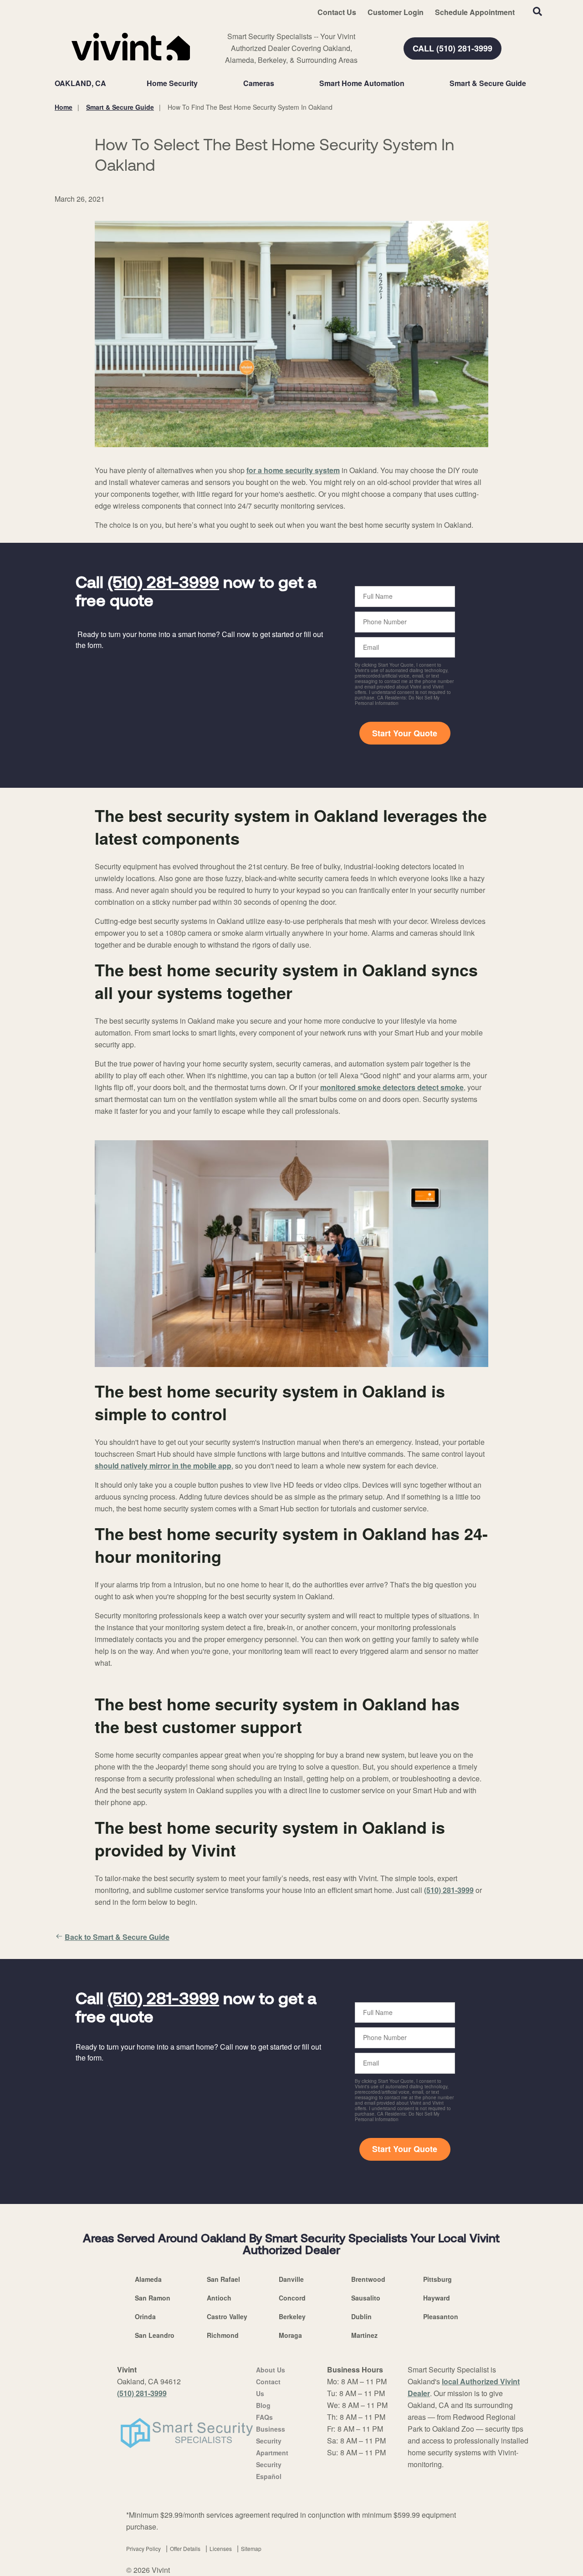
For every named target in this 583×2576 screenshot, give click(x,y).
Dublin (361, 2316)
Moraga (290, 2335)
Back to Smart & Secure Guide (117, 1937)
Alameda (148, 2279)
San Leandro (155, 2335)
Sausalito (366, 2298)
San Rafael (223, 2279)
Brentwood (368, 2279)
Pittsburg (437, 2279)
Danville (291, 2279)
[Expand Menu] (202, 83)
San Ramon (153, 2298)
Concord (292, 2298)
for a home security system (293, 470)
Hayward (437, 2298)
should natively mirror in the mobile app (163, 1466)
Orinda (145, 2316)
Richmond (223, 2335)
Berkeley (292, 2316)
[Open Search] (537, 11)
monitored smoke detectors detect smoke (392, 1087)
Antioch (219, 2298)
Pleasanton (441, 2316)
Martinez (364, 2335)
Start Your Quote (405, 733)
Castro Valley (227, 2316)
